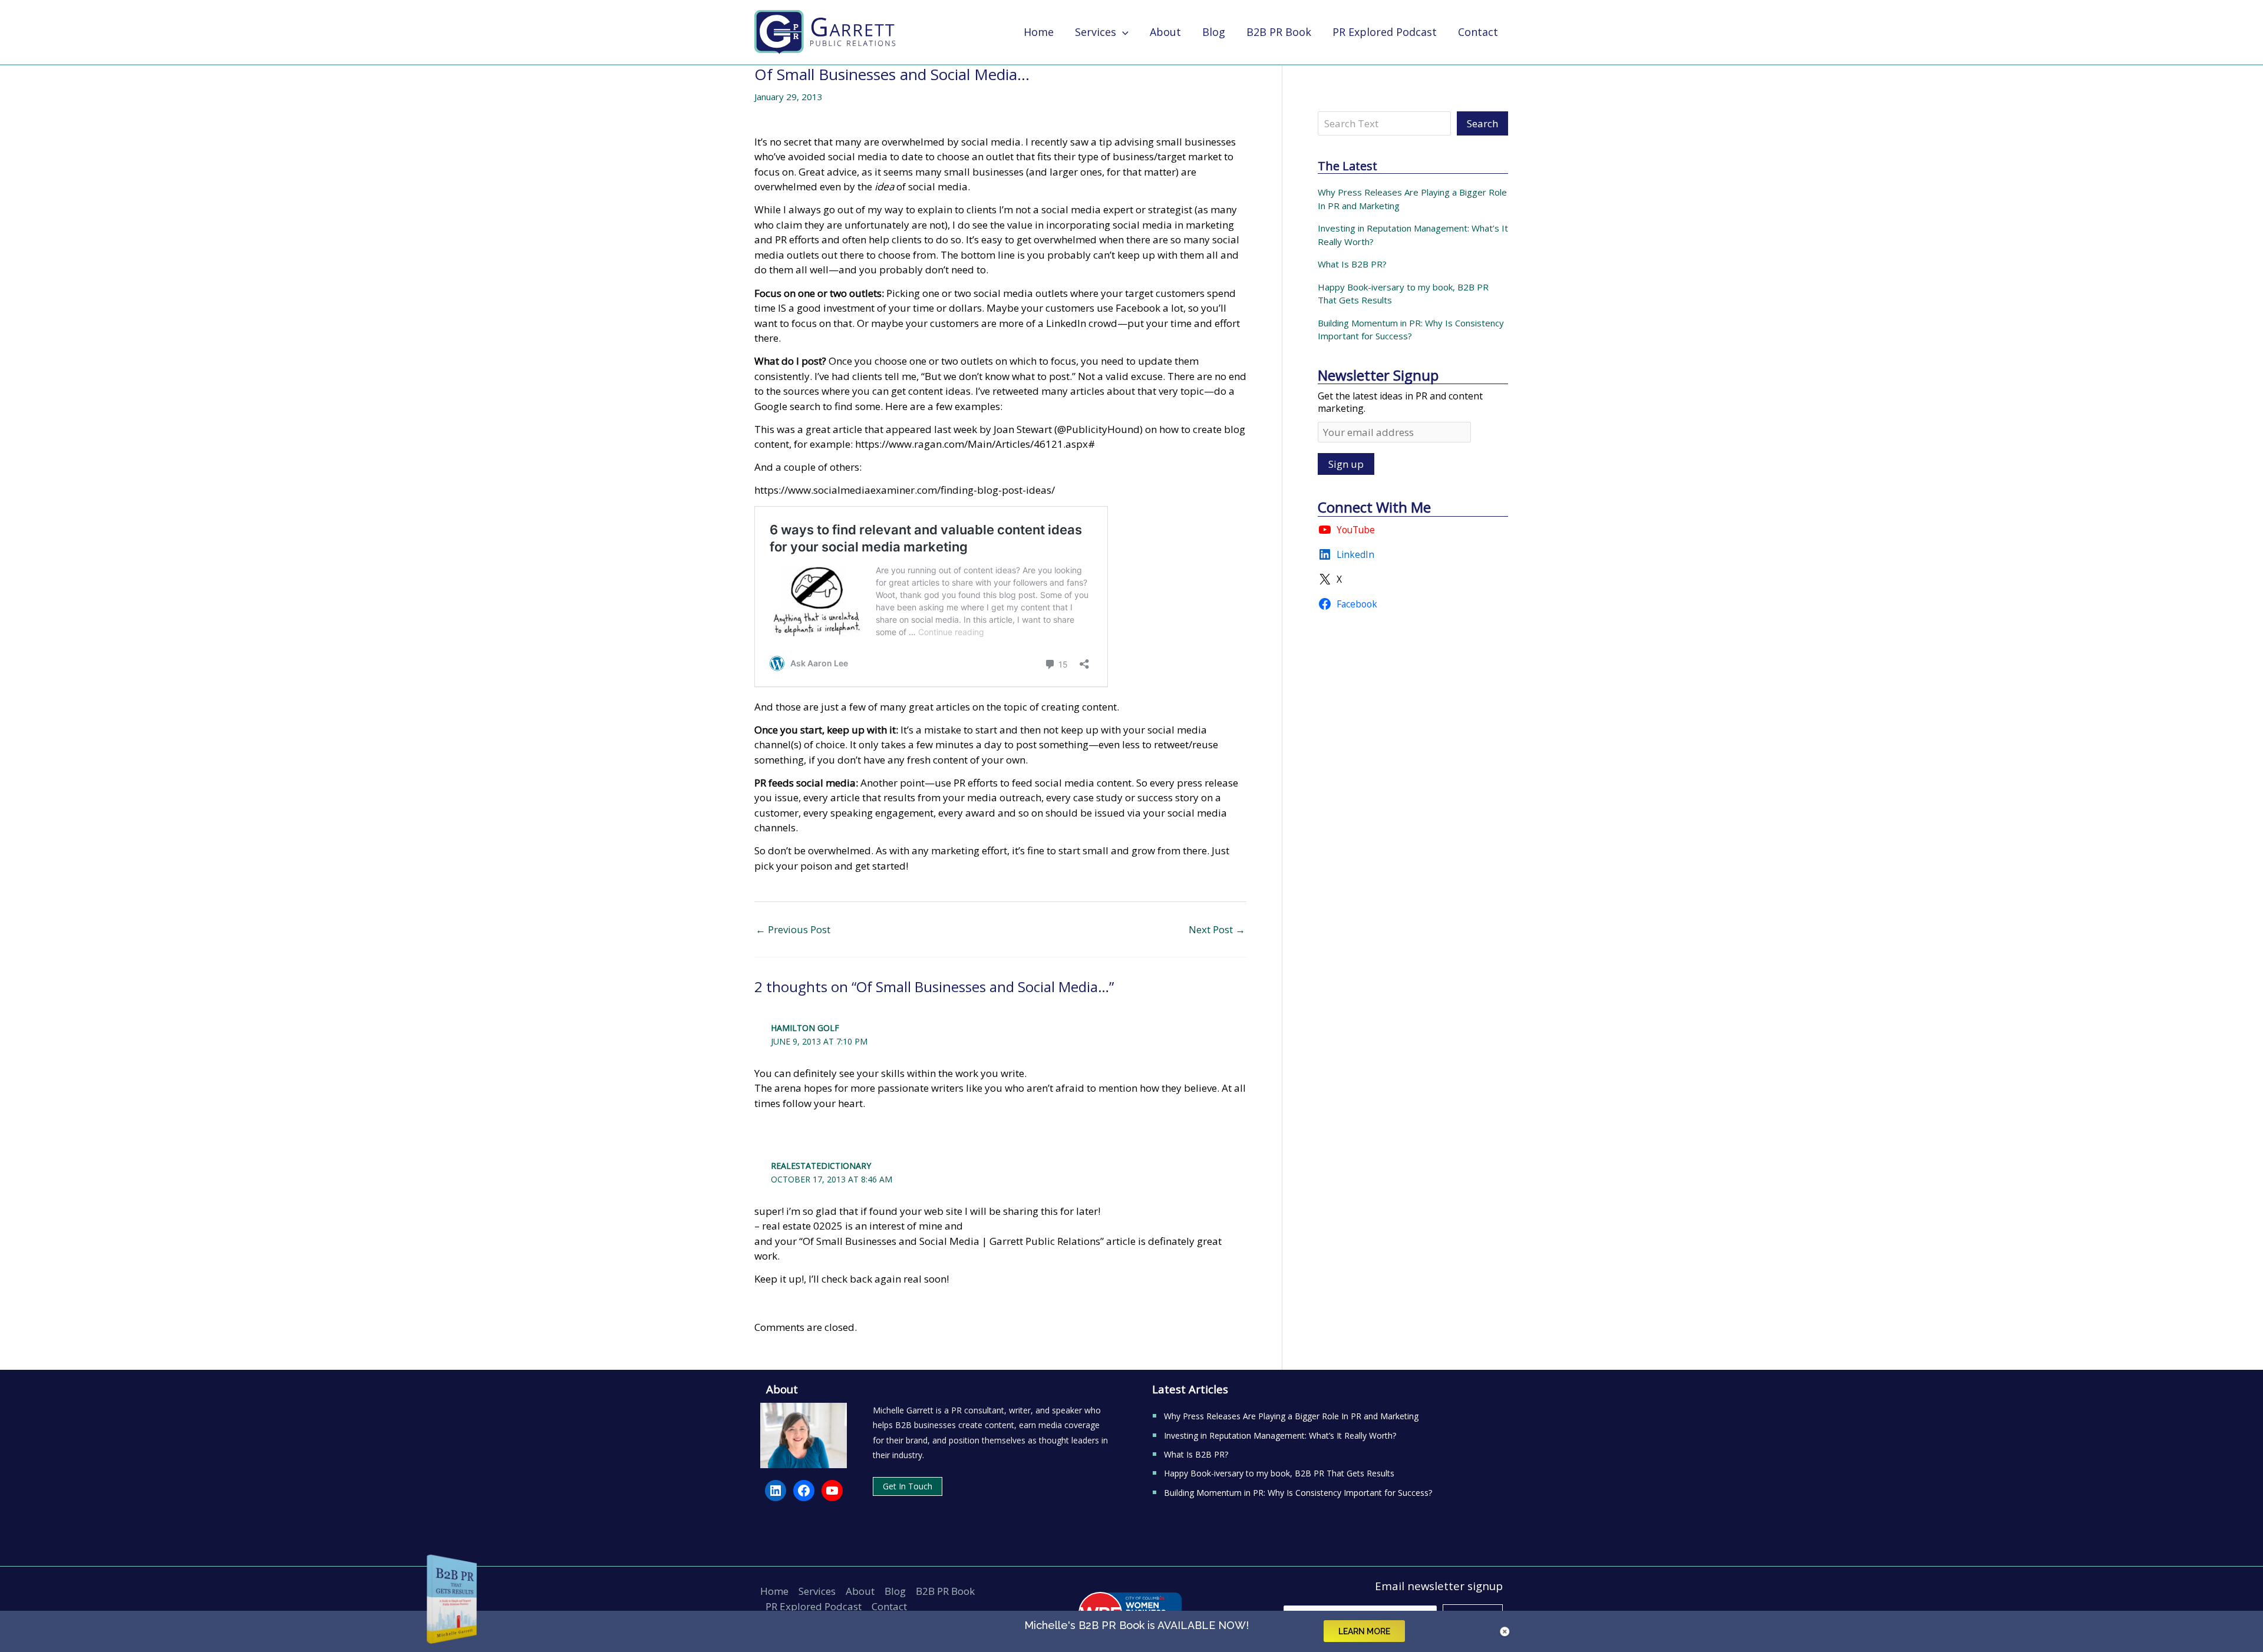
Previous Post (793, 929)
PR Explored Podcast (814, 1606)
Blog (895, 1591)
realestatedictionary (821, 1166)
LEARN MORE (1364, 1631)
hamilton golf (805, 1028)
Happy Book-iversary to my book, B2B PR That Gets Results (1279, 1473)
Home (774, 1591)
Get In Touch (908, 1486)
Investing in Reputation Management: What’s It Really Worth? (1280, 1435)
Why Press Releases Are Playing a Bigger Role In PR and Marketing (1291, 1416)
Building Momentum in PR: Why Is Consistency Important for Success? (1298, 1493)
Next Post (1217, 929)
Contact (889, 1606)
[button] (1122, 32)
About (860, 1591)
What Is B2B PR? (1352, 264)
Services (817, 1591)
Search (1482, 123)
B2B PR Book (945, 1591)
